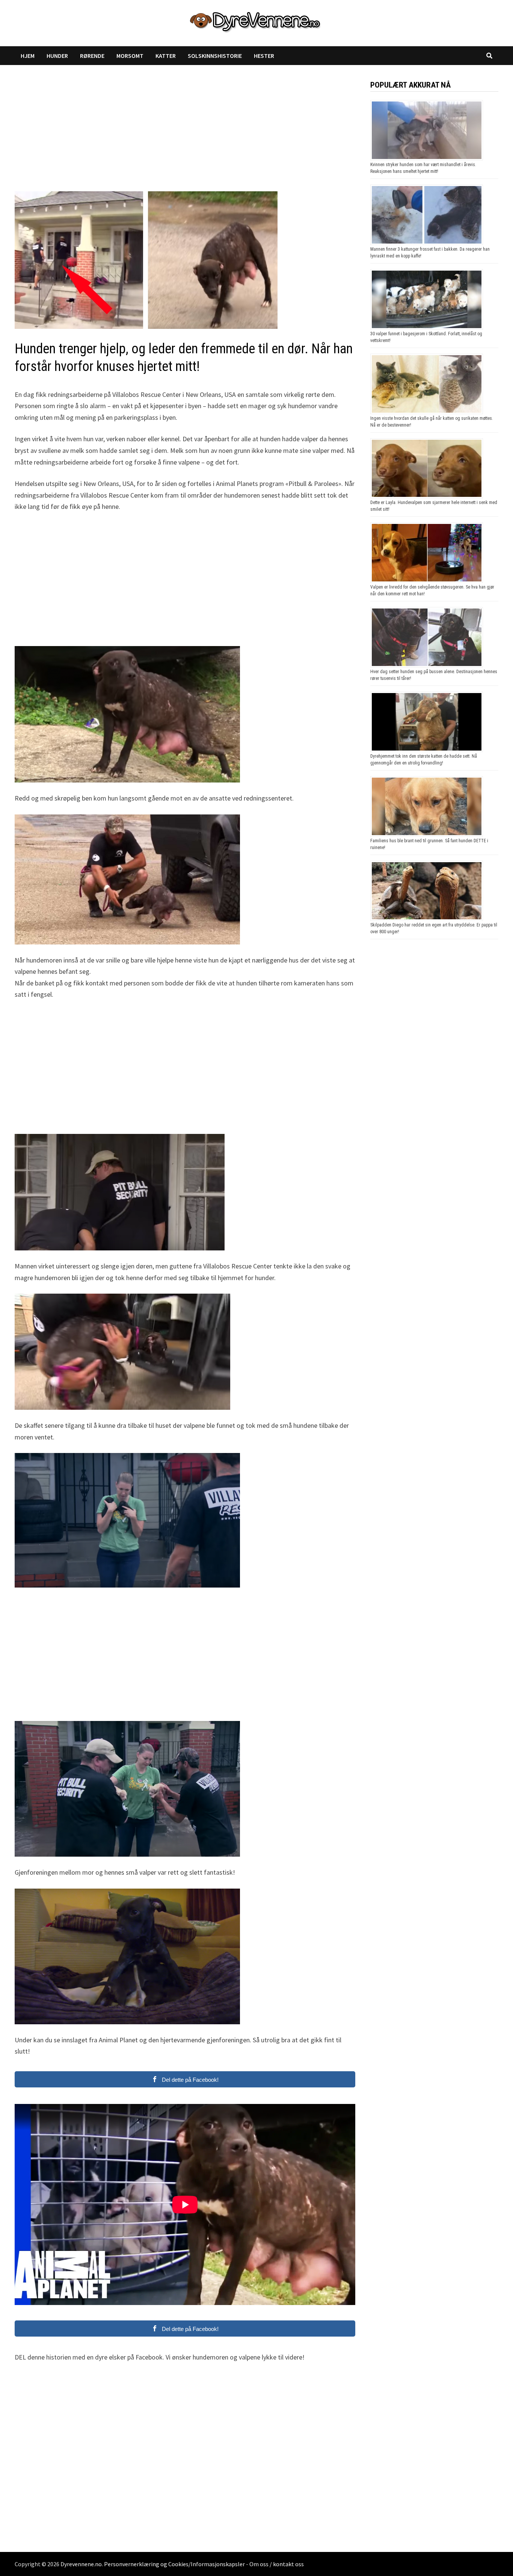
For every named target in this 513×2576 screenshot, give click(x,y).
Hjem (28, 56)
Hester (264, 56)
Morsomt (130, 56)
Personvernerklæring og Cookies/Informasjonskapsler (174, 2564)
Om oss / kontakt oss (277, 2564)
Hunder (57, 56)
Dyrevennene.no (81, 2564)
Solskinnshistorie (215, 56)
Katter (166, 56)
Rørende (92, 56)
